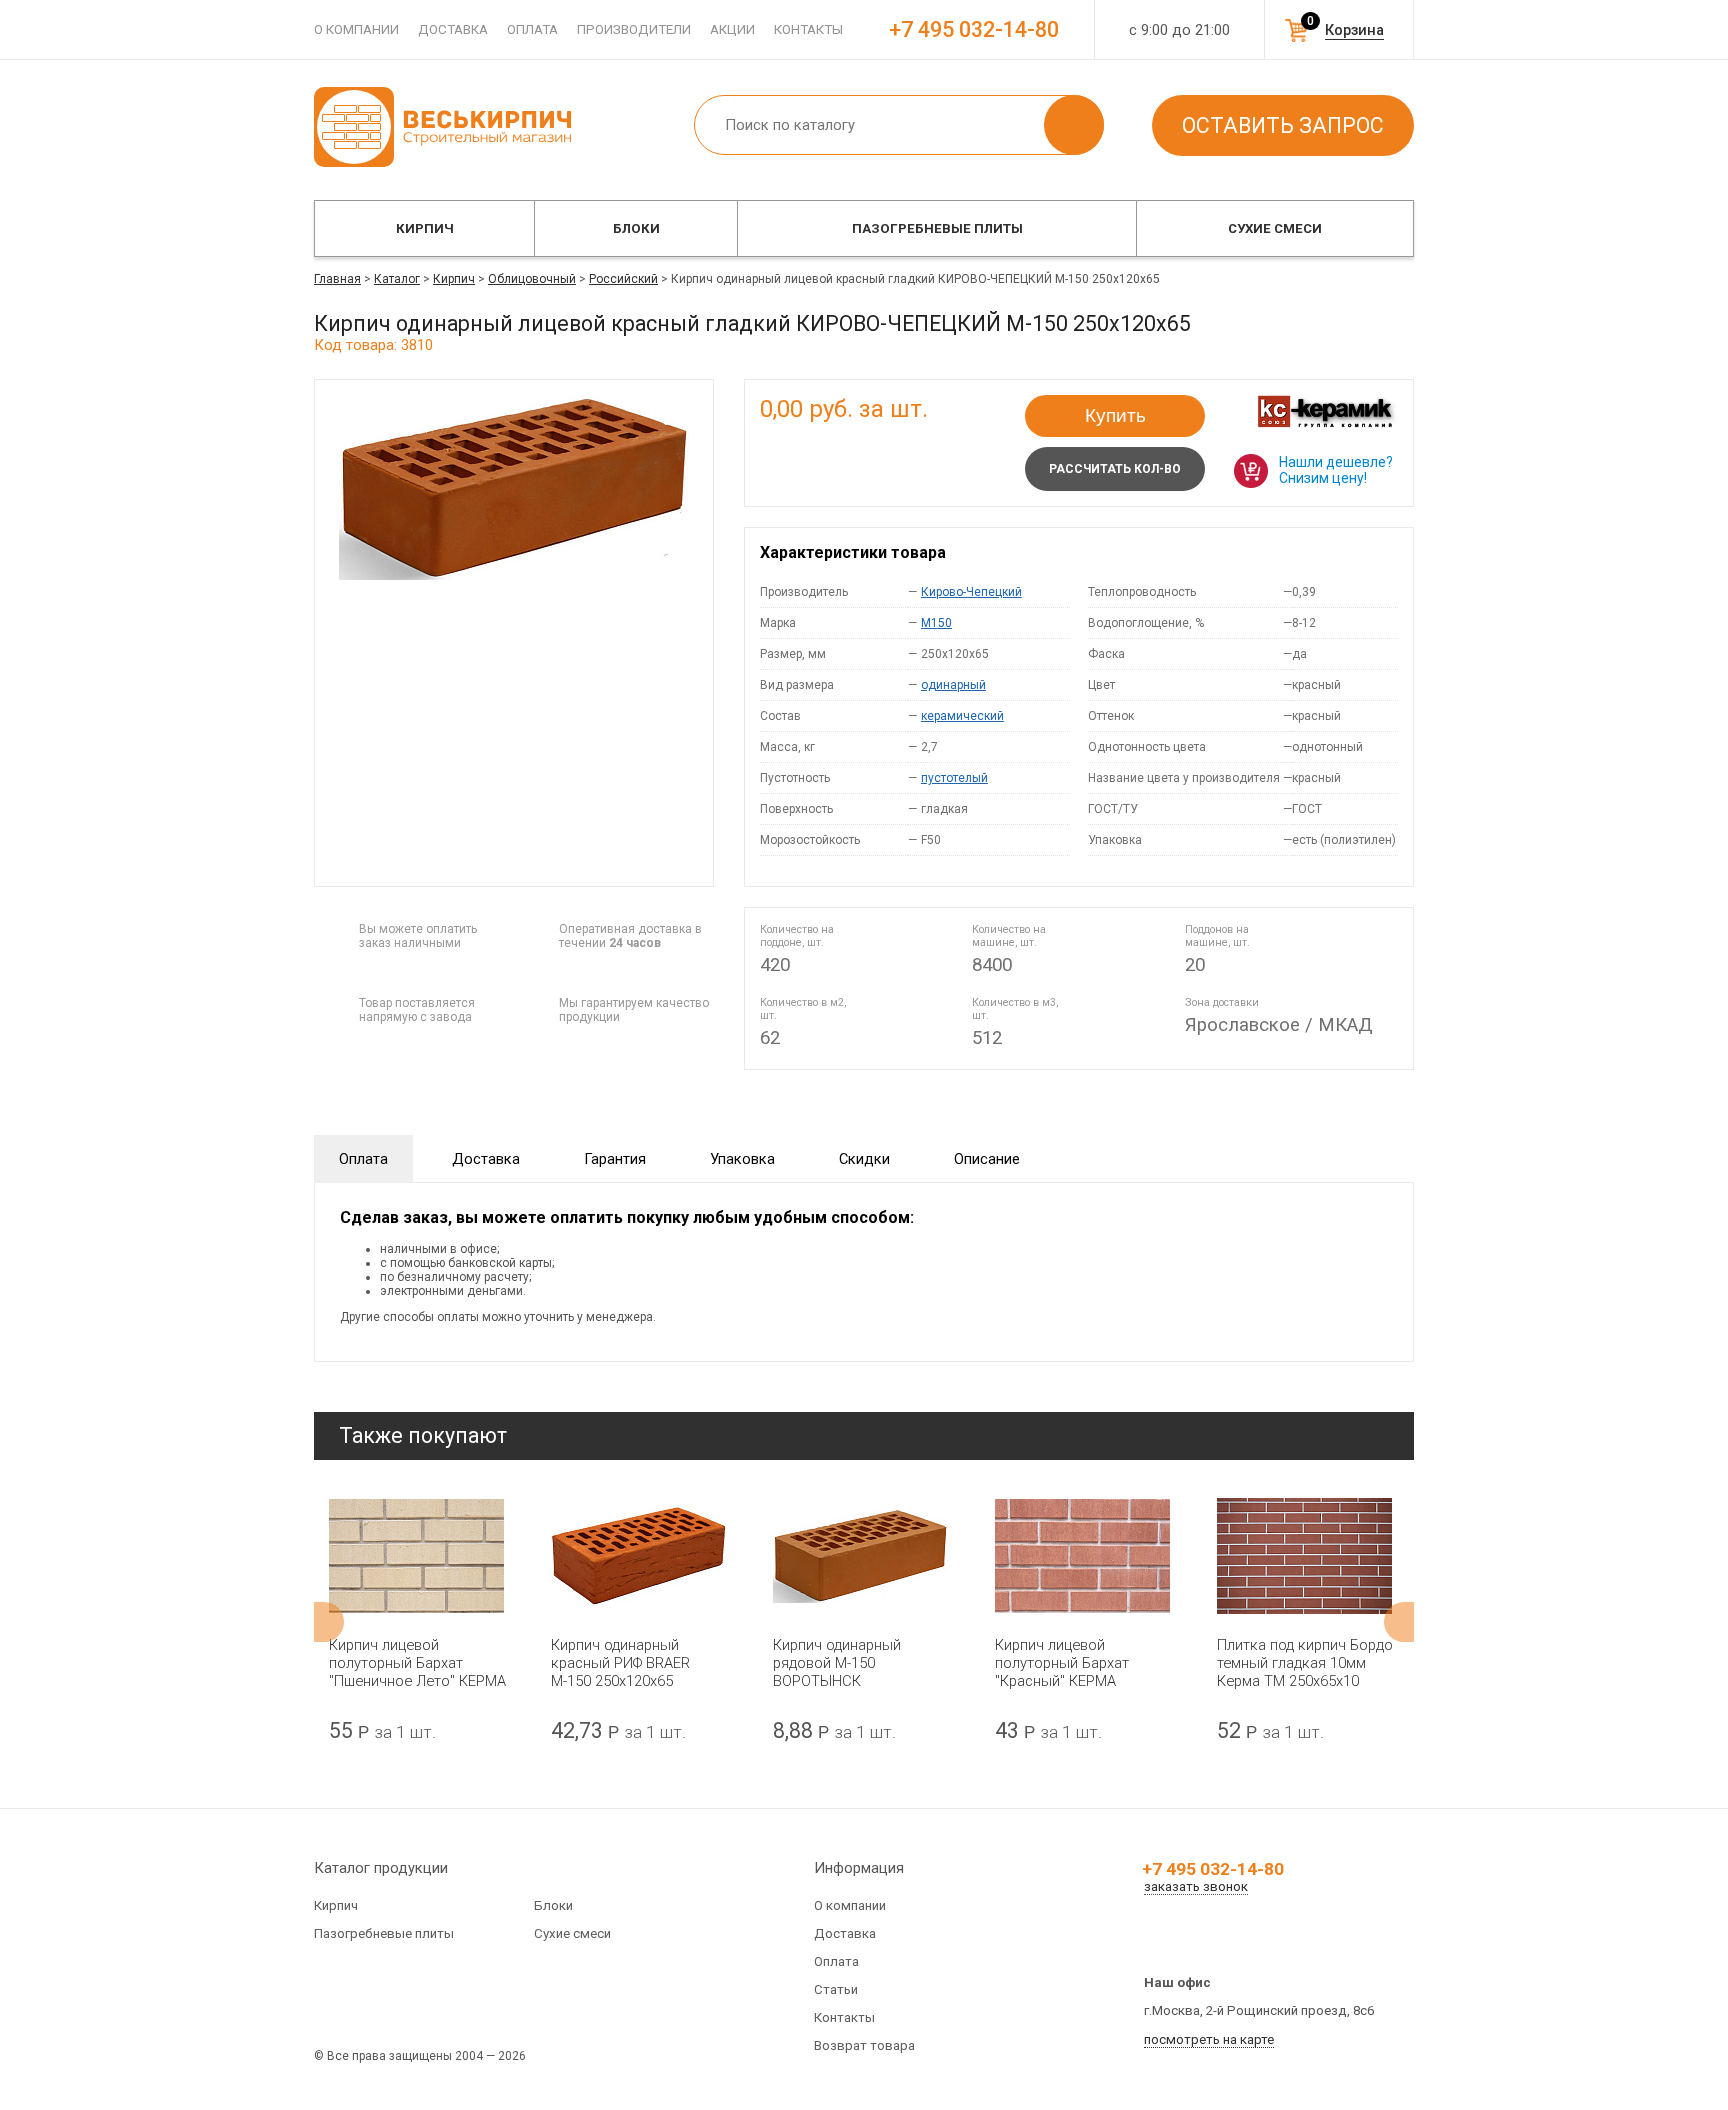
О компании (356, 29)
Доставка (453, 29)
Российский (623, 279)
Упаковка (742, 1159)
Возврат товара (864, 2045)
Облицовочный (532, 279)
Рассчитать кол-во (1115, 469)
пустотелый (954, 778)
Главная (337, 279)
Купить (1115, 415)
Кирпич (425, 228)
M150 (936, 623)
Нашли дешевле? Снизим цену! (1336, 470)
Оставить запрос (1283, 125)
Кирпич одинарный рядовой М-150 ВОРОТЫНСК (837, 1663)
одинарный (953, 685)
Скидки (864, 1159)
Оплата (532, 29)
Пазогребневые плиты (937, 228)
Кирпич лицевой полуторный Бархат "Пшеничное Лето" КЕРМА (417, 1663)
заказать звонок (1196, 1886)
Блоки (636, 228)
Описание (987, 1159)
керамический (962, 716)
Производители (634, 29)
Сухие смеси (1275, 228)
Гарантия (615, 1159)
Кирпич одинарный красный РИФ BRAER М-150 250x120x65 (620, 1663)
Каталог (397, 279)
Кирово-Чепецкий (971, 592)
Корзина (1354, 30)
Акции (732, 29)
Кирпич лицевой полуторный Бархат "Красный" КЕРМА (1062, 1663)
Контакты (808, 29)
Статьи (836, 1989)
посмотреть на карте (1209, 2039)
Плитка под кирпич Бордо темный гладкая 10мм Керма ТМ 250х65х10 (1305, 1663)
